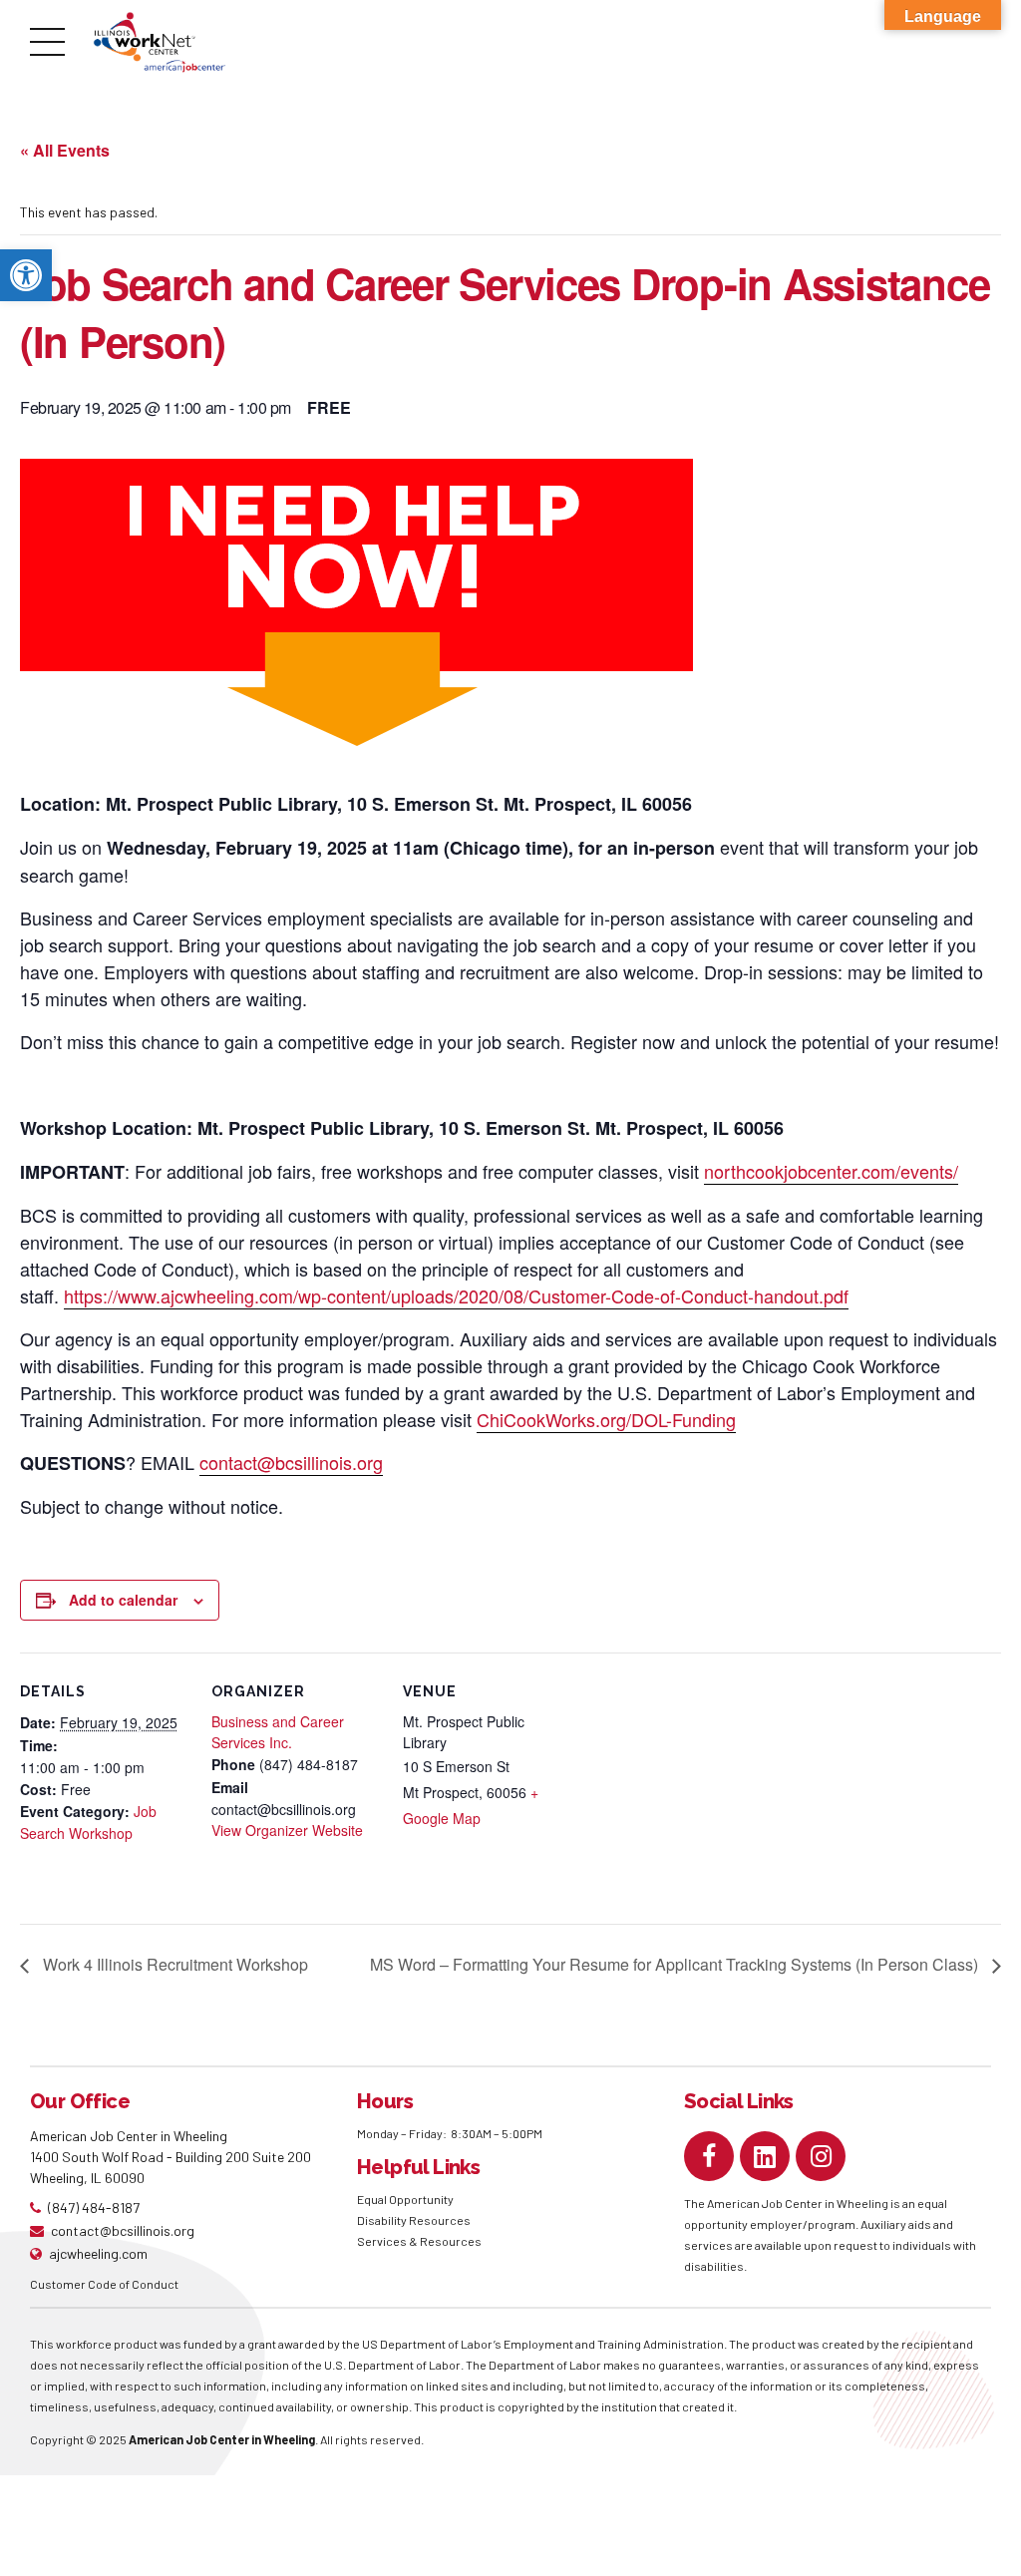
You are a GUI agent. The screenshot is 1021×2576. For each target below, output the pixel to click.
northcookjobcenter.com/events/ (831, 1171)
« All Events (65, 150)
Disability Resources (414, 2220)
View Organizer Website (287, 1830)
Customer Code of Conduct (104, 2284)
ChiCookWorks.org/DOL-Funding (606, 1419)
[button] (26, 275)
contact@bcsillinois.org (291, 1462)
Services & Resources (419, 2241)
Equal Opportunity (406, 2199)
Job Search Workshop (88, 1822)
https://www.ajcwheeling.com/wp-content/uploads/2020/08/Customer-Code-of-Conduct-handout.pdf (456, 1295)
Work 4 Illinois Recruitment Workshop (173, 1964)
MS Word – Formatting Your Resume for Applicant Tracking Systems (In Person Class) (676, 1964)
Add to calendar (123, 1600)
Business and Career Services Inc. (278, 1732)
